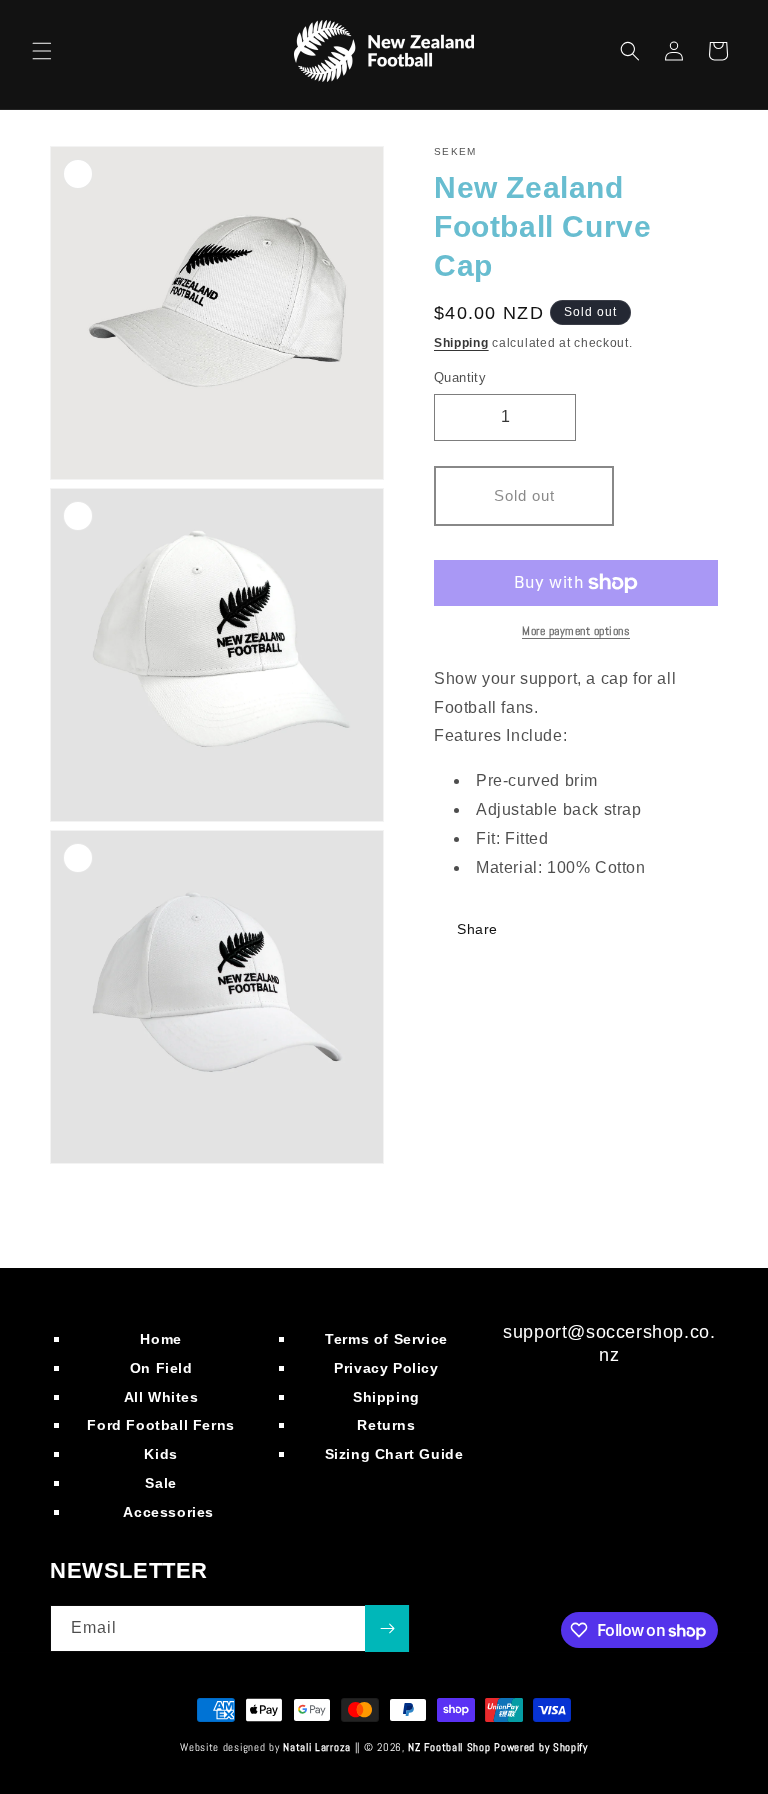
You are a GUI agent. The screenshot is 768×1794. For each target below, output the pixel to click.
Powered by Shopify (541, 1747)
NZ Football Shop (449, 1747)
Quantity (460, 377)
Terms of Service (386, 1339)
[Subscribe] (387, 1628)
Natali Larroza (317, 1747)
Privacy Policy (386, 1368)
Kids (160, 1454)
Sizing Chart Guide (394, 1454)
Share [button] (477, 929)
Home (160, 1339)
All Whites (161, 1397)
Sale (160, 1483)
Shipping (461, 343)
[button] (42, 51)
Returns (386, 1425)
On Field (161, 1368)
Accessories (168, 1512)
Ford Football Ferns (160, 1425)
